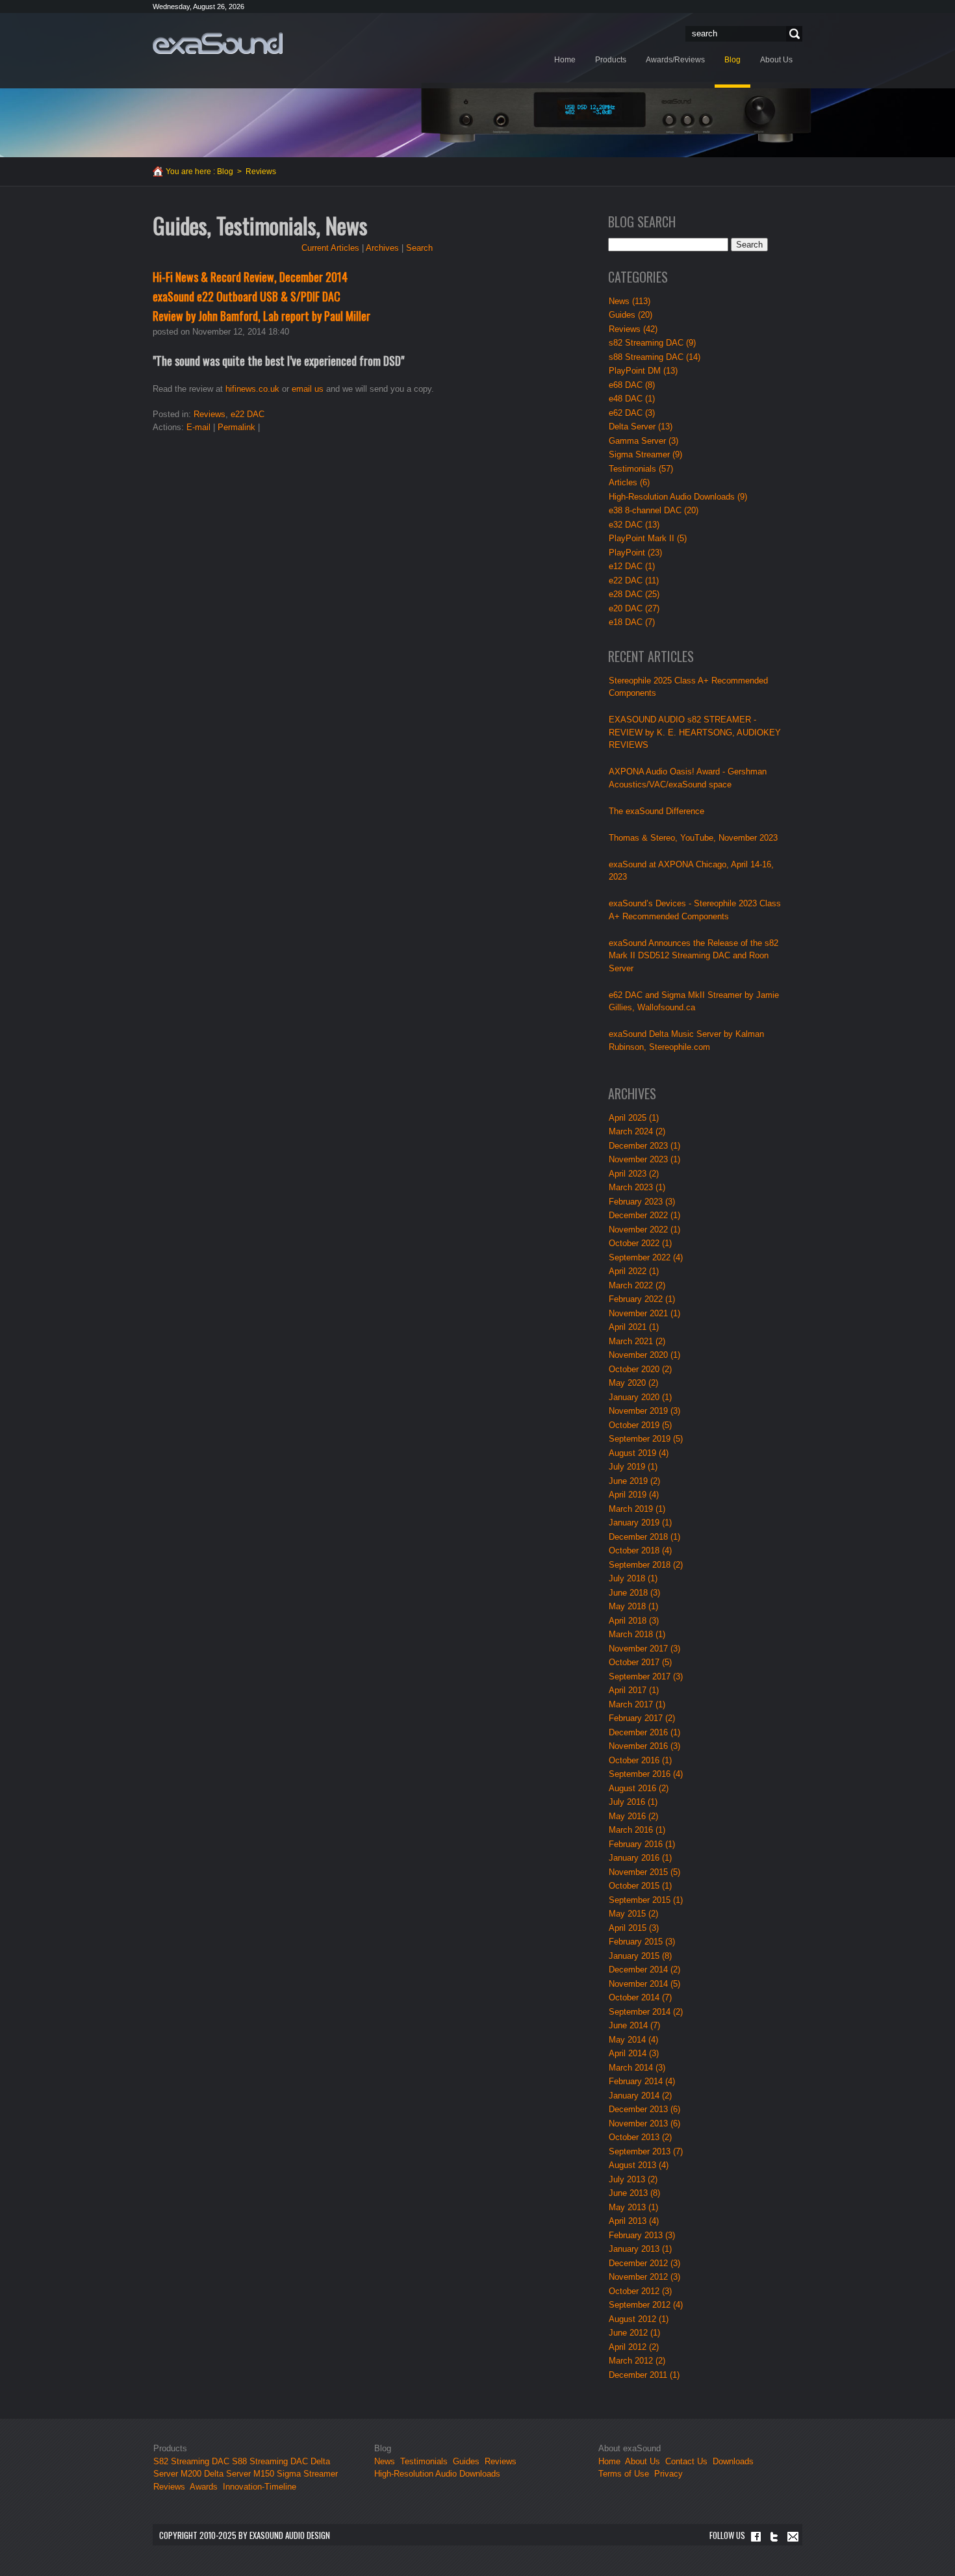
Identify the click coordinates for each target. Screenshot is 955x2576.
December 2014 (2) (644, 1970)
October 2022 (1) (640, 1243)
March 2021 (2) (637, 1341)
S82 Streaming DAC (191, 2461)
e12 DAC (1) (632, 566)
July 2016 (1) (633, 1802)
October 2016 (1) (640, 1760)
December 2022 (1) (644, 1215)
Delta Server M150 (239, 2474)
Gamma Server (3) (643, 441)
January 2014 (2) (640, 2096)
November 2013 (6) (644, 2123)
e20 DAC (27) (634, 608)
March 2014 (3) (637, 2068)
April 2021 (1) (634, 1327)
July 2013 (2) (633, 2179)
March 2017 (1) (637, 1704)
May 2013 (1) (633, 2207)
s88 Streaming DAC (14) (655, 357)
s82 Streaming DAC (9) (652, 343)
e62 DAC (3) (632, 413)
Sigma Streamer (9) (645, 454)
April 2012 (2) (634, 2347)
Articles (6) (629, 482)
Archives (382, 248)
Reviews (210, 414)
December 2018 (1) (644, 1537)
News (385, 2461)
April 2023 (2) (634, 1174)
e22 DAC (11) (634, 580)
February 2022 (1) (642, 1299)
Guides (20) (630, 315)
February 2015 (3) (642, 1942)
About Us (644, 2461)
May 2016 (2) (633, 1816)
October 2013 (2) (640, 2137)
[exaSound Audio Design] (218, 43)
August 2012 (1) (639, 2319)
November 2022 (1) (644, 1230)
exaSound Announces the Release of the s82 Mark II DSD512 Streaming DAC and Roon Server (694, 956)
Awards (204, 2487)
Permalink (236, 427)
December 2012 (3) (644, 2263)
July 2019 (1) (633, 1467)
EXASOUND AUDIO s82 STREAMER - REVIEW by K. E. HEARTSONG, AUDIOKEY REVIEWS (695, 732)
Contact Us (686, 2461)
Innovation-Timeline (260, 2487)
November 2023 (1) (644, 1159)
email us (308, 389)
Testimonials (424, 2461)
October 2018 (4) (640, 1550)
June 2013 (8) (634, 2193)
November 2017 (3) (644, 1649)
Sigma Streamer (307, 2474)
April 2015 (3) (634, 1928)
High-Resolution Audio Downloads (437, 2474)
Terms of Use (624, 2474)
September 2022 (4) (646, 1257)
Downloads (733, 2461)
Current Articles (330, 248)
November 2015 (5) (644, 1872)
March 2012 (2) (637, 2361)
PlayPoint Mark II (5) (648, 538)
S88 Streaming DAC (270, 2461)
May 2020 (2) (633, 1383)
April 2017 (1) (634, 1690)
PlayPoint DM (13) (643, 371)
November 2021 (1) (644, 1313)
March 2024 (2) (637, 1131)
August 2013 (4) (639, 2165)
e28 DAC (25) (634, 594)
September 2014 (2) (646, 2012)
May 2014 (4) (633, 2040)
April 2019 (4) (634, 1495)
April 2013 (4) (634, 2221)
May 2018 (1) (633, 1606)
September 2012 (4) (646, 2305)
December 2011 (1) (644, 2375)
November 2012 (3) (644, 2277)
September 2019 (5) (646, 1439)
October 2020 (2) (640, 1369)
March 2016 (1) (637, 1830)
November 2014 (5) (644, 1984)
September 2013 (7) (646, 2151)
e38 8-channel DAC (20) (654, 510)
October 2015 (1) (640, 1886)
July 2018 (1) (633, 1578)
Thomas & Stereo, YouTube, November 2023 (693, 838)
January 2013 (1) (640, 2249)
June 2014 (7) (634, 2025)
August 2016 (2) (639, 1788)
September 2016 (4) (646, 1774)
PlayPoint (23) (635, 553)
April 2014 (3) (634, 2053)
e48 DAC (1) (632, 399)
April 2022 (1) (634, 1271)
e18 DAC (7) (632, 622)
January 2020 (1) (640, 1397)
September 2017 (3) (646, 1677)
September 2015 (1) (646, 1900)
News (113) (630, 301)
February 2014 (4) (642, 2081)
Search (793, 34)
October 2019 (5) (640, 1425)
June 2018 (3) (634, 1593)
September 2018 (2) (646, 1565)
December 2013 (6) (644, 2109)
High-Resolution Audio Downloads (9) (678, 497)
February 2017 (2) (642, 1718)
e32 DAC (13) (634, 525)
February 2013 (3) (642, 2235)
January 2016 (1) (640, 1858)
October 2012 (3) (640, 2291)
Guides (466, 2461)
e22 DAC (248, 414)
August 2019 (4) (639, 1453)
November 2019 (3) (644, 1411)
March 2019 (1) (637, 1509)
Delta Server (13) (641, 427)
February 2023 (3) (642, 1202)
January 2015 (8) (640, 1956)
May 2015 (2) (633, 1914)
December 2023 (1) (644, 1146)
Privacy (668, 2474)
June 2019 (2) (634, 1481)
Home (609, 2461)
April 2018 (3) (634, 1621)
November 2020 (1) (644, 1355)
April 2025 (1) (634, 1118)
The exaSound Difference (656, 811)
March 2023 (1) (637, 1187)
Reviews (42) (633, 329)
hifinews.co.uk (252, 389)
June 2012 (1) (634, 2333)
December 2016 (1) (644, 1732)
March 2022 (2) (637, 1285)
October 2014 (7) (640, 1997)
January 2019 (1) (640, 1523)
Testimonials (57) (641, 469)
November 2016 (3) (644, 1746)
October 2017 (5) (640, 1662)
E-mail (198, 427)
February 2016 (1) (642, 1844)
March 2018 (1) (637, 1634)
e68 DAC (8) (632, 385)
